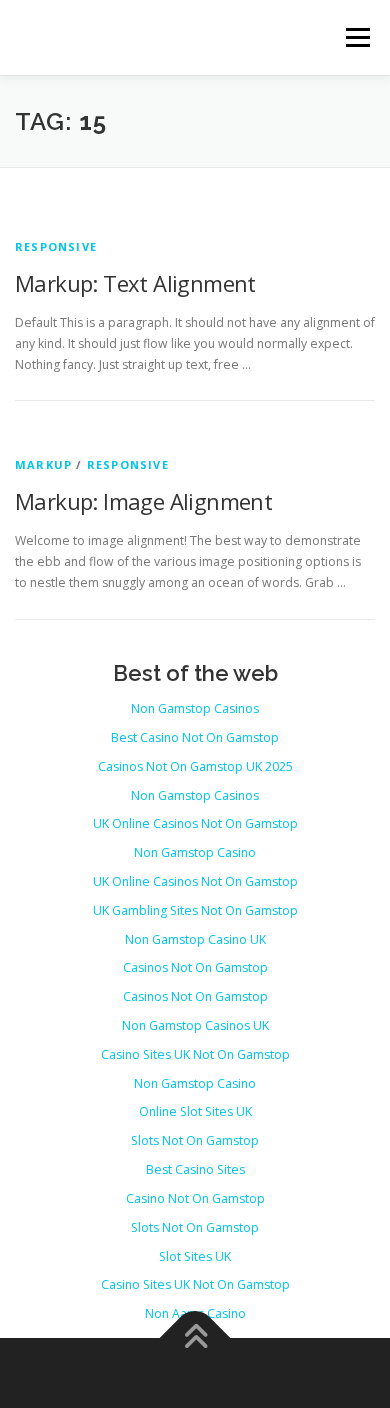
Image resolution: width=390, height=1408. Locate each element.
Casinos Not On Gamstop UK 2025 (195, 766)
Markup (43, 464)
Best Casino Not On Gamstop (195, 737)
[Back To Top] (195, 1338)
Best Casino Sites (195, 1169)
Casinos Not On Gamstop (195, 967)
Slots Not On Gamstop (195, 1140)
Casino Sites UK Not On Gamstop (195, 1054)
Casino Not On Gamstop (195, 1198)
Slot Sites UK (195, 1256)
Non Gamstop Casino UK (195, 939)
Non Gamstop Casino (195, 852)
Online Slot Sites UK (195, 1111)
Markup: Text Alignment (135, 283)
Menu (356, 37)
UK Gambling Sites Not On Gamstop (195, 910)
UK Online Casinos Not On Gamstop (195, 823)
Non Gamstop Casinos (195, 708)
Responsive (56, 246)
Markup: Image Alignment (143, 501)
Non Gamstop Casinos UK (195, 1025)
